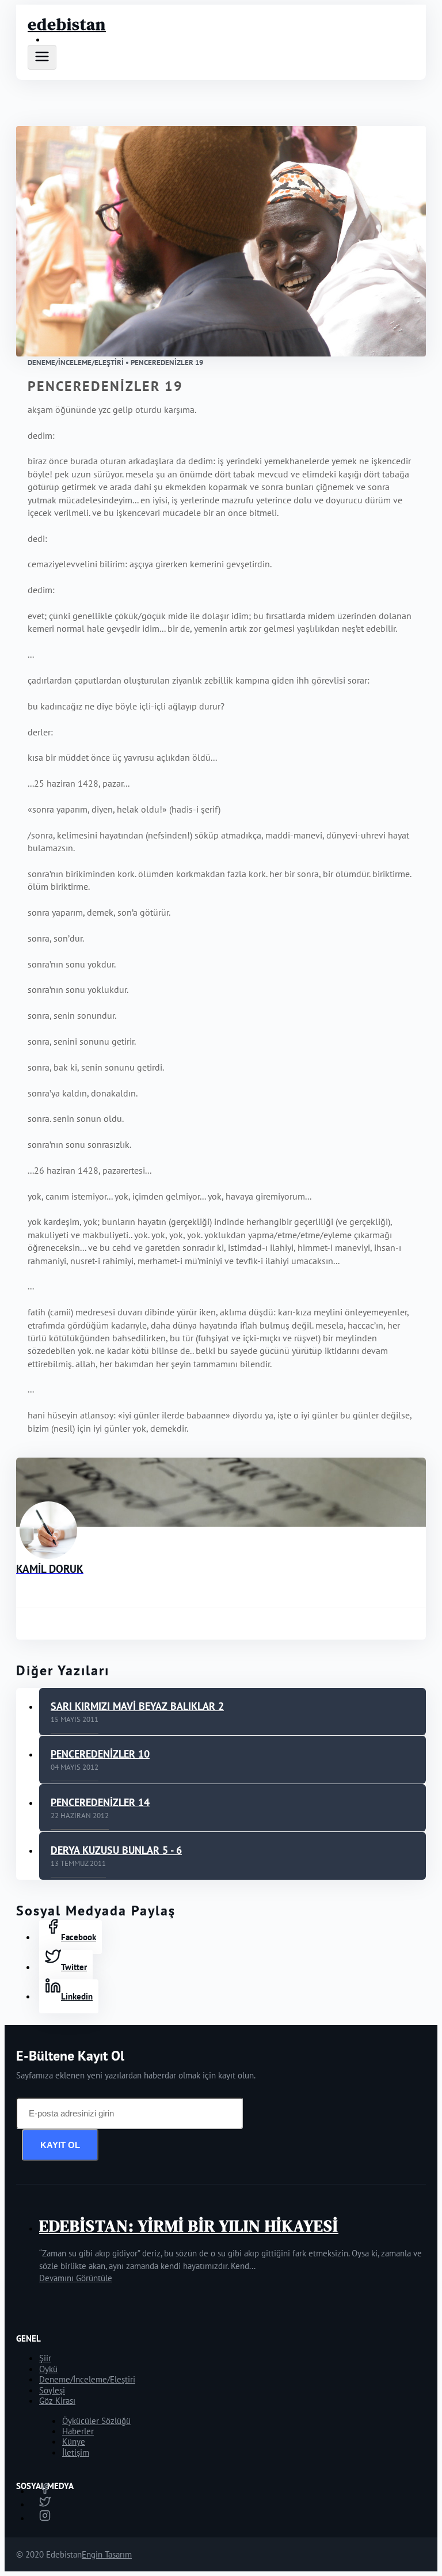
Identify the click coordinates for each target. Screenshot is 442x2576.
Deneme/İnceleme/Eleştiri (87, 2379)
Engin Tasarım (107, 2554)
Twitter (74, 1967)
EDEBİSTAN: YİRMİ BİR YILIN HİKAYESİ (189, 2226)
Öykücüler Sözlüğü (96, 2421)
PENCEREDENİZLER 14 (100, 1802)
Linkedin (77, 1996)
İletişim (76, 2452)
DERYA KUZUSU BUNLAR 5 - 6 (116, 1850)
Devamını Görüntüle (76, 2278)
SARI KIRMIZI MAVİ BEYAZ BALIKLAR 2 (137, 1706)
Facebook (79, 1937)
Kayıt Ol (60, 2145)
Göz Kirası (57, 2401)
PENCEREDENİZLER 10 (100, 1754)
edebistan (67, 24)
